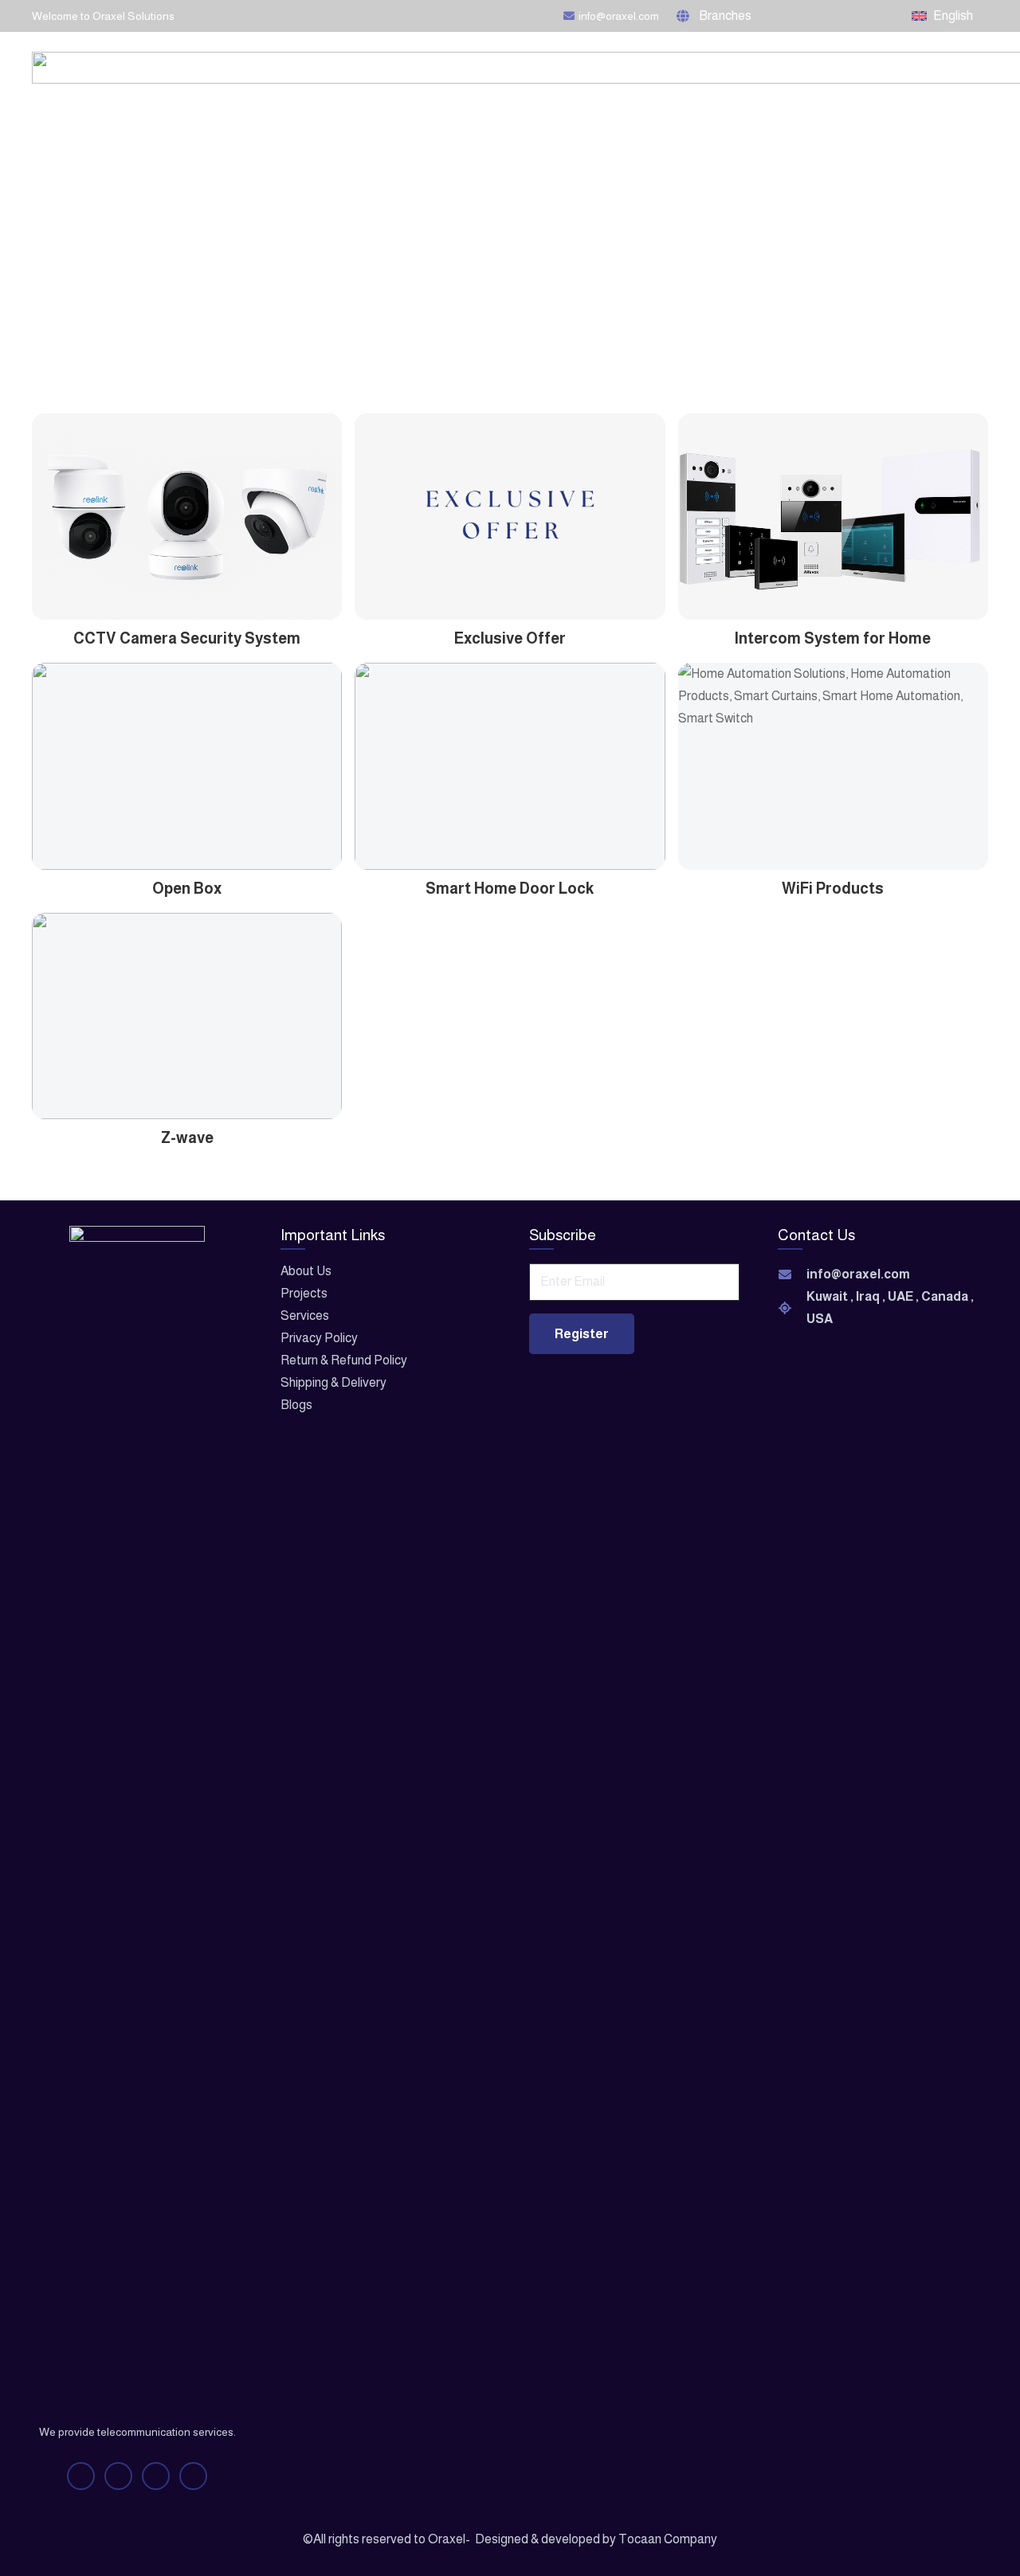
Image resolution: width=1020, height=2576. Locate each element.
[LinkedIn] (882, 16)
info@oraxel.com (858, 1274)
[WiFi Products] (833, 781)
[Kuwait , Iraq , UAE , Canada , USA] (792, 1308)
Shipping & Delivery (333, 1382)
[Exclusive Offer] (510, 532)
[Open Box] (187, 781)
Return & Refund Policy (344, 1360)
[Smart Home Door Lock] (510, 781)
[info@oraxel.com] (792, 1274)
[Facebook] (795, 16)
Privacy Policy (319, 1338)
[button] (721, 16)
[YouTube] (824, 16)
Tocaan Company (668, 2539)
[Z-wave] (187, 1032)
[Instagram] (853, 16)
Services (305, 1315)
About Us (306, 1271)
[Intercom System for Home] (833, 532)
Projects (304, 1293)
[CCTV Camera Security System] (187, 532)
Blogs (296, 1405)
